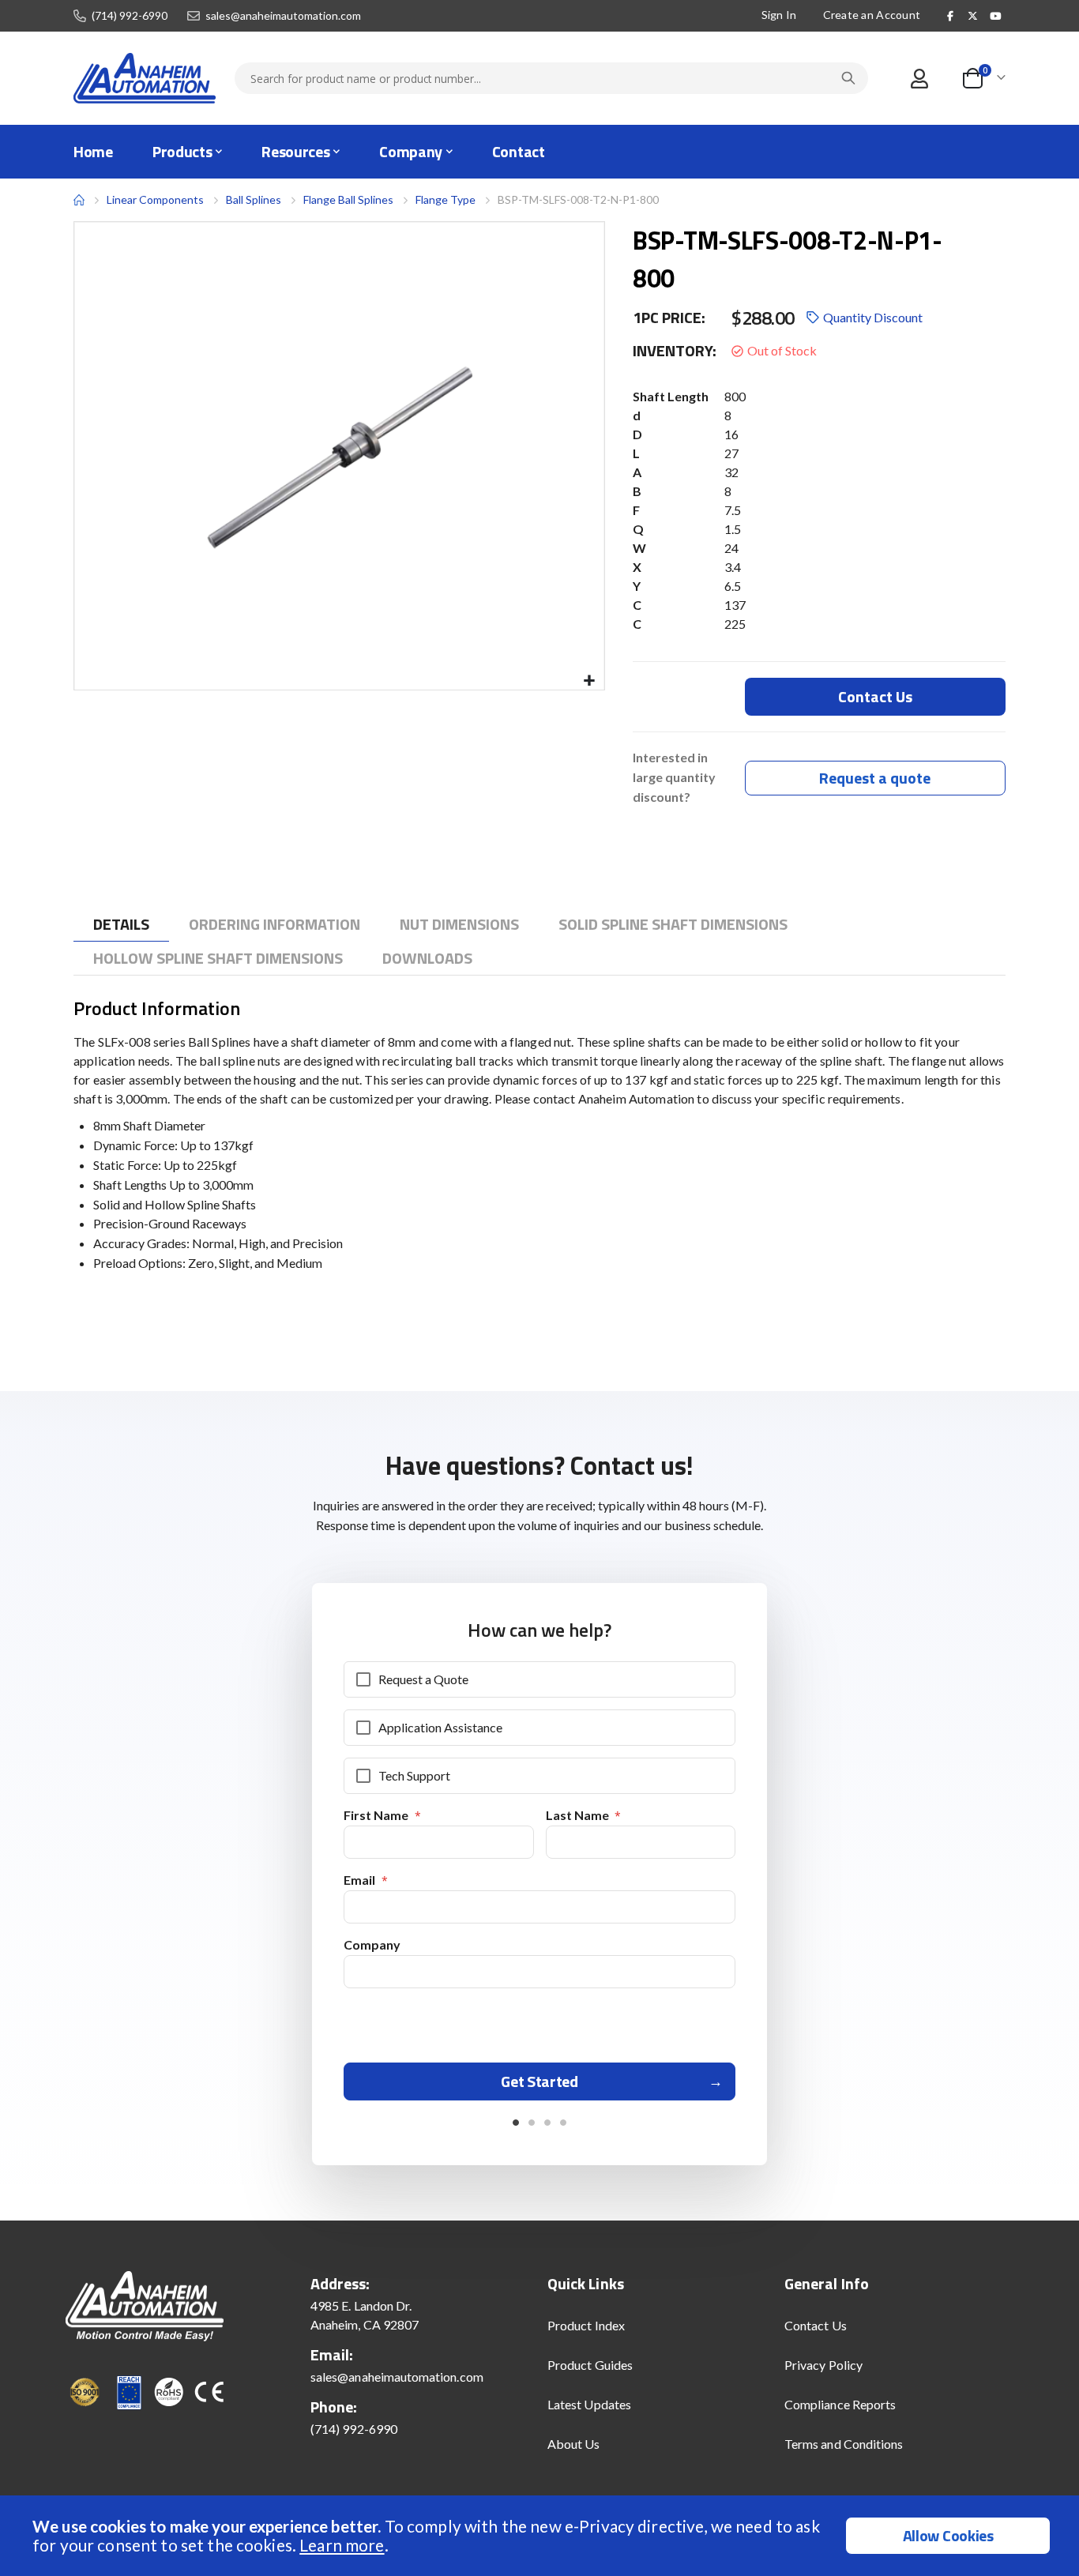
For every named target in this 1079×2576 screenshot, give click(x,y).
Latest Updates (589, 2404)
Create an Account (872, 15)
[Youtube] (995, 16)
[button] (590, 681)
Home (79, 200)
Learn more (342, 2545)
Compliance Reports (840, 2404)
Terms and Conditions (844, 2444)
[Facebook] (950, 16)
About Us (574, 2444)
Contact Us (816, 2325)
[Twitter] (973, 16)
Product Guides (590, 2365)
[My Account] (919, 79)
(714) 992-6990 (130, 16)
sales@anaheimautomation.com (283, 16)
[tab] (121, 925)
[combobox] (551, 78)
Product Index (586, 2325)
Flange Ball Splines (348, 199)
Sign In (779, 15)
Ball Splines (254, 200)
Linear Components (155, 199)
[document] (541, 2536)
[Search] (848, 78)
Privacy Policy (823, 2365)
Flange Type (446, 199)
